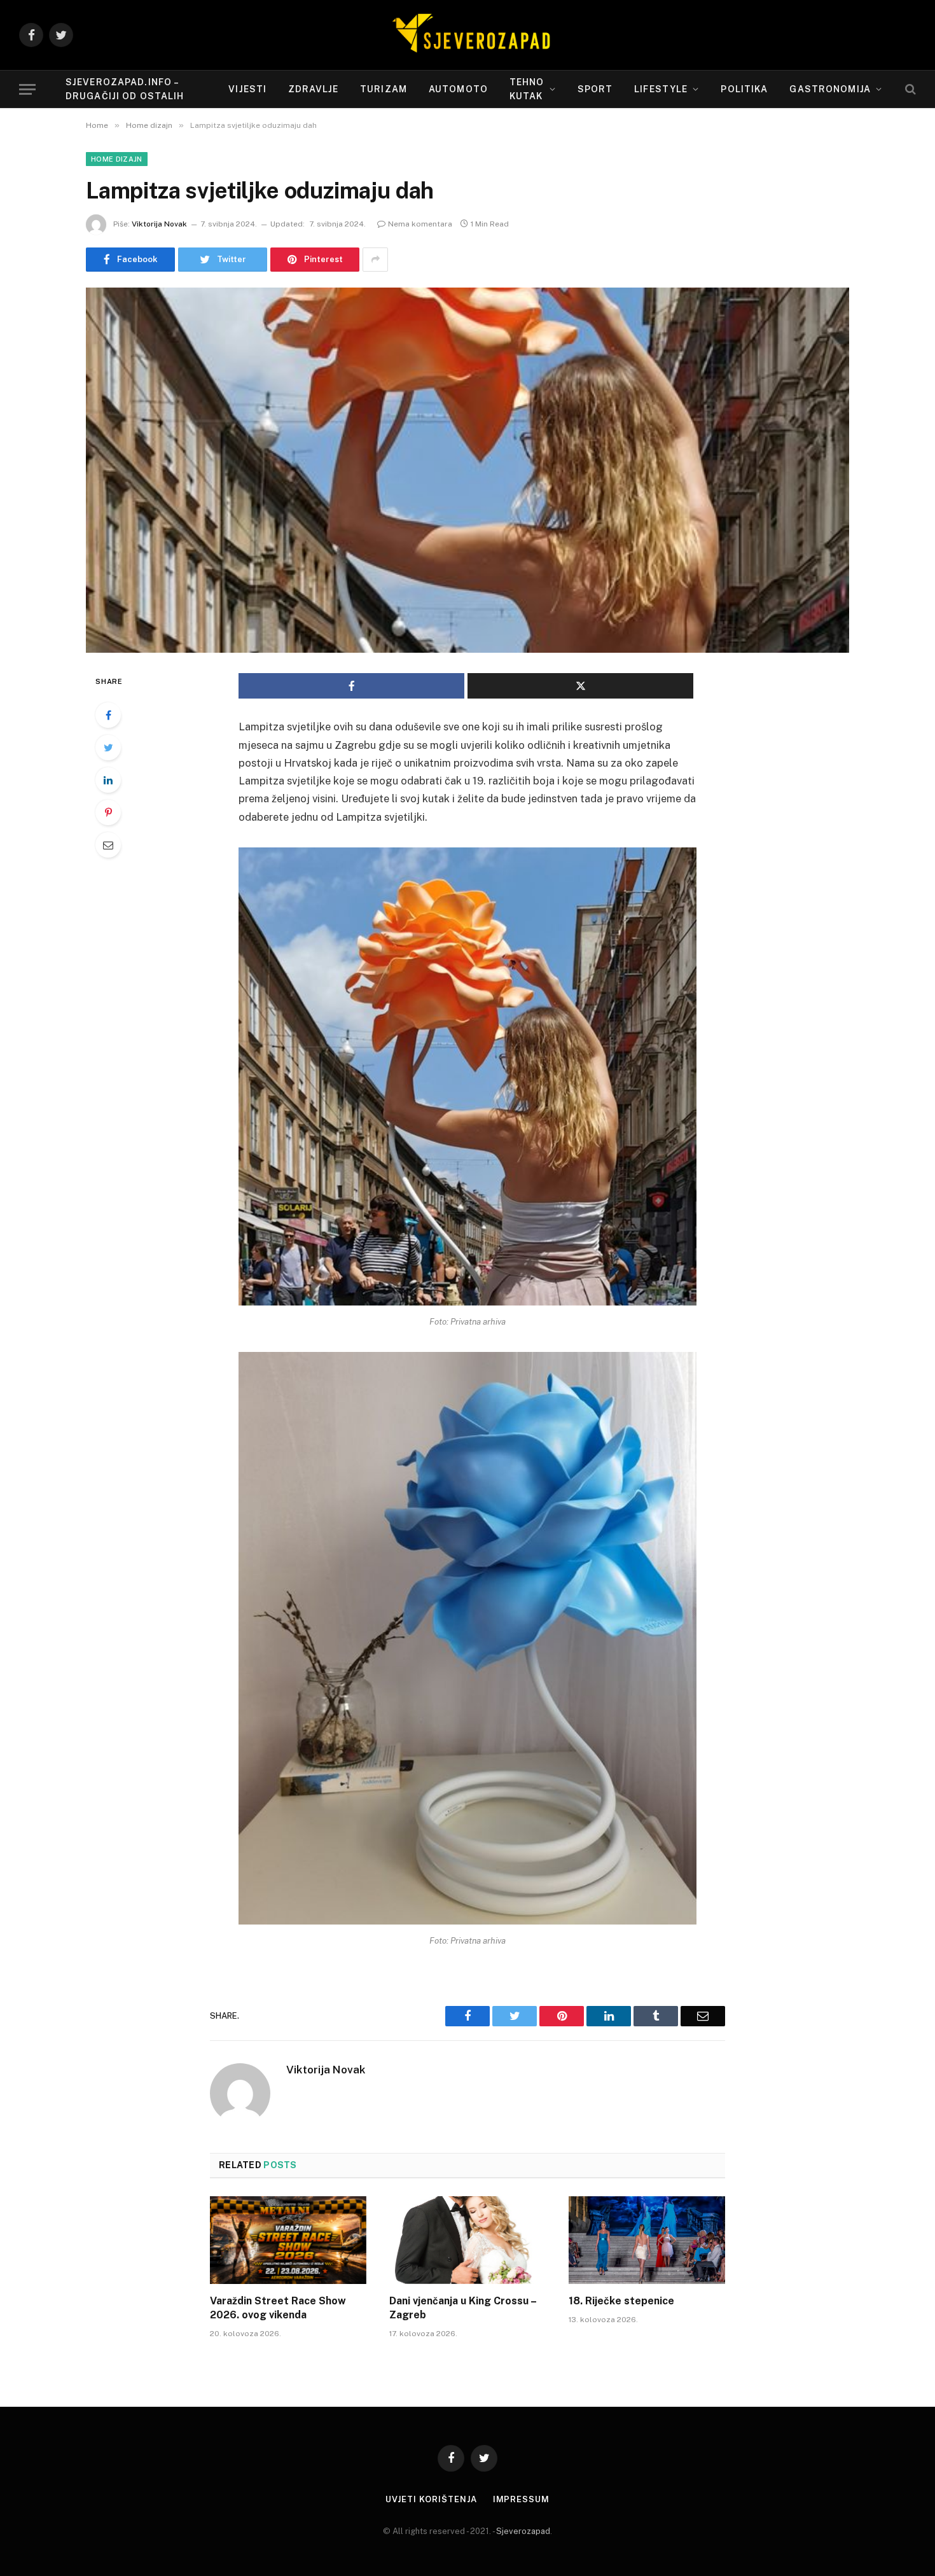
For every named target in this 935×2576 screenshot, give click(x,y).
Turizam (384, 89)
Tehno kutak (527, 89)
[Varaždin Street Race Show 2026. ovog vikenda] (288, 2240)
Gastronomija (830, 89)
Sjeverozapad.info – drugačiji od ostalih (125, 89)
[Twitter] (108, 748)
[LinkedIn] (108, 780)
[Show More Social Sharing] (375, 260)
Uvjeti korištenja (431, 2499)
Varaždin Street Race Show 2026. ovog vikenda (278, 2308)
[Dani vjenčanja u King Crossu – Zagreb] (468, 2240)
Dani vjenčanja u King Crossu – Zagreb (463, 2308)
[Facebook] (108, 715)
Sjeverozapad (523, 2531)
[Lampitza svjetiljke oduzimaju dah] (468, 470)
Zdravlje (313, 89)
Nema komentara (420, 224)
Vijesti (247, 89)
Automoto (458, 89)
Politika (744, 89)
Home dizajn (117, 159)
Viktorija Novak (159, 224)
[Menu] (27, 89)
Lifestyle (661, 89)
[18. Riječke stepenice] (647, 2240)
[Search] (909, 89)
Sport (595, 89)
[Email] (108, 845)
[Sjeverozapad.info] (468, 35)
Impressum (521, 2499)
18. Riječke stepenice (621, 2301)
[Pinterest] (108, 812)
